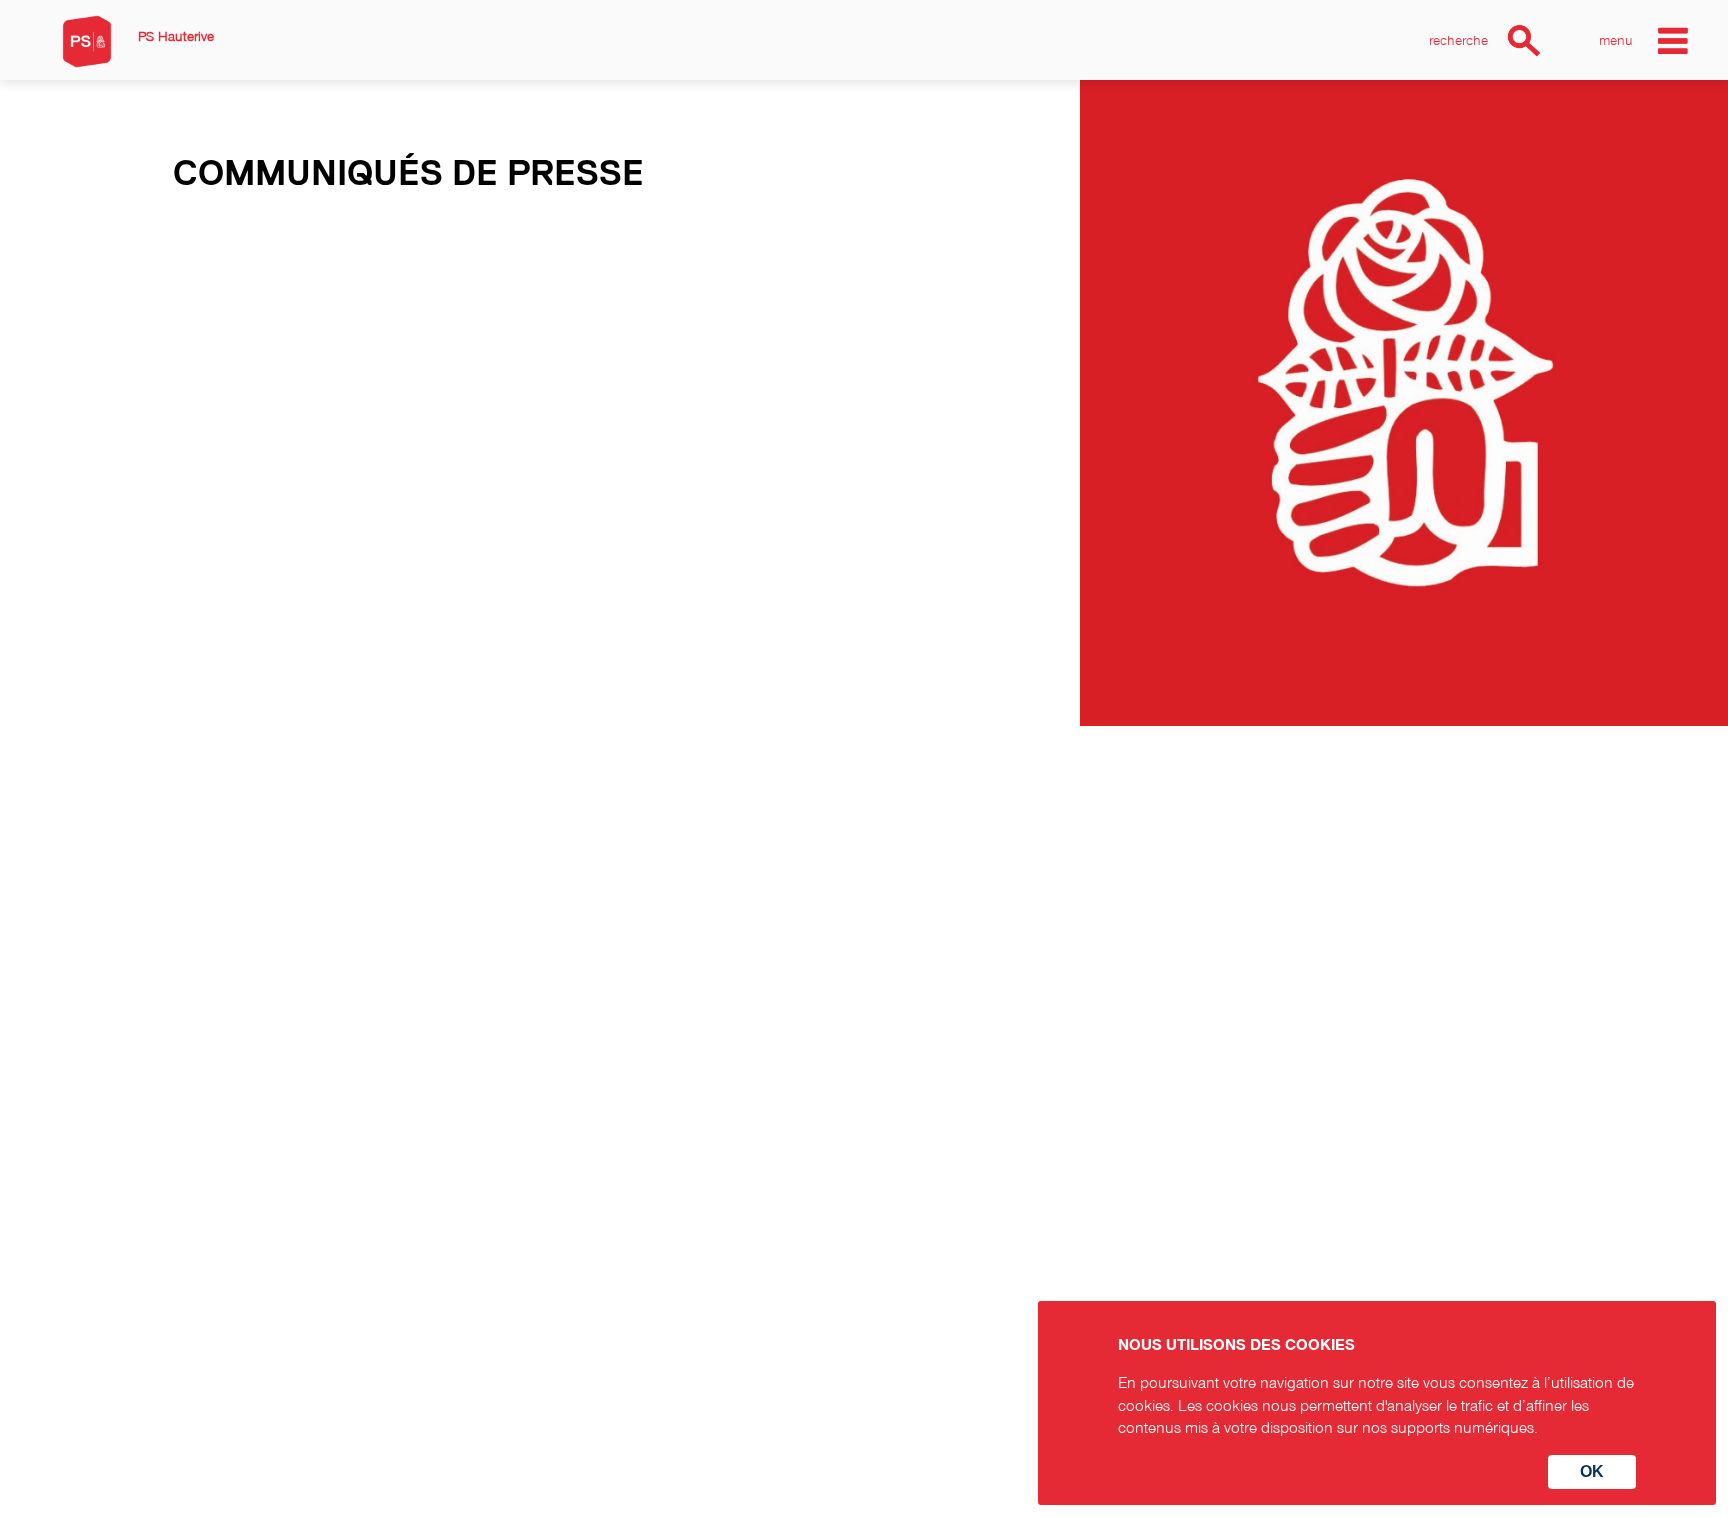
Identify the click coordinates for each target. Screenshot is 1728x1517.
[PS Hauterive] (87, 41)
